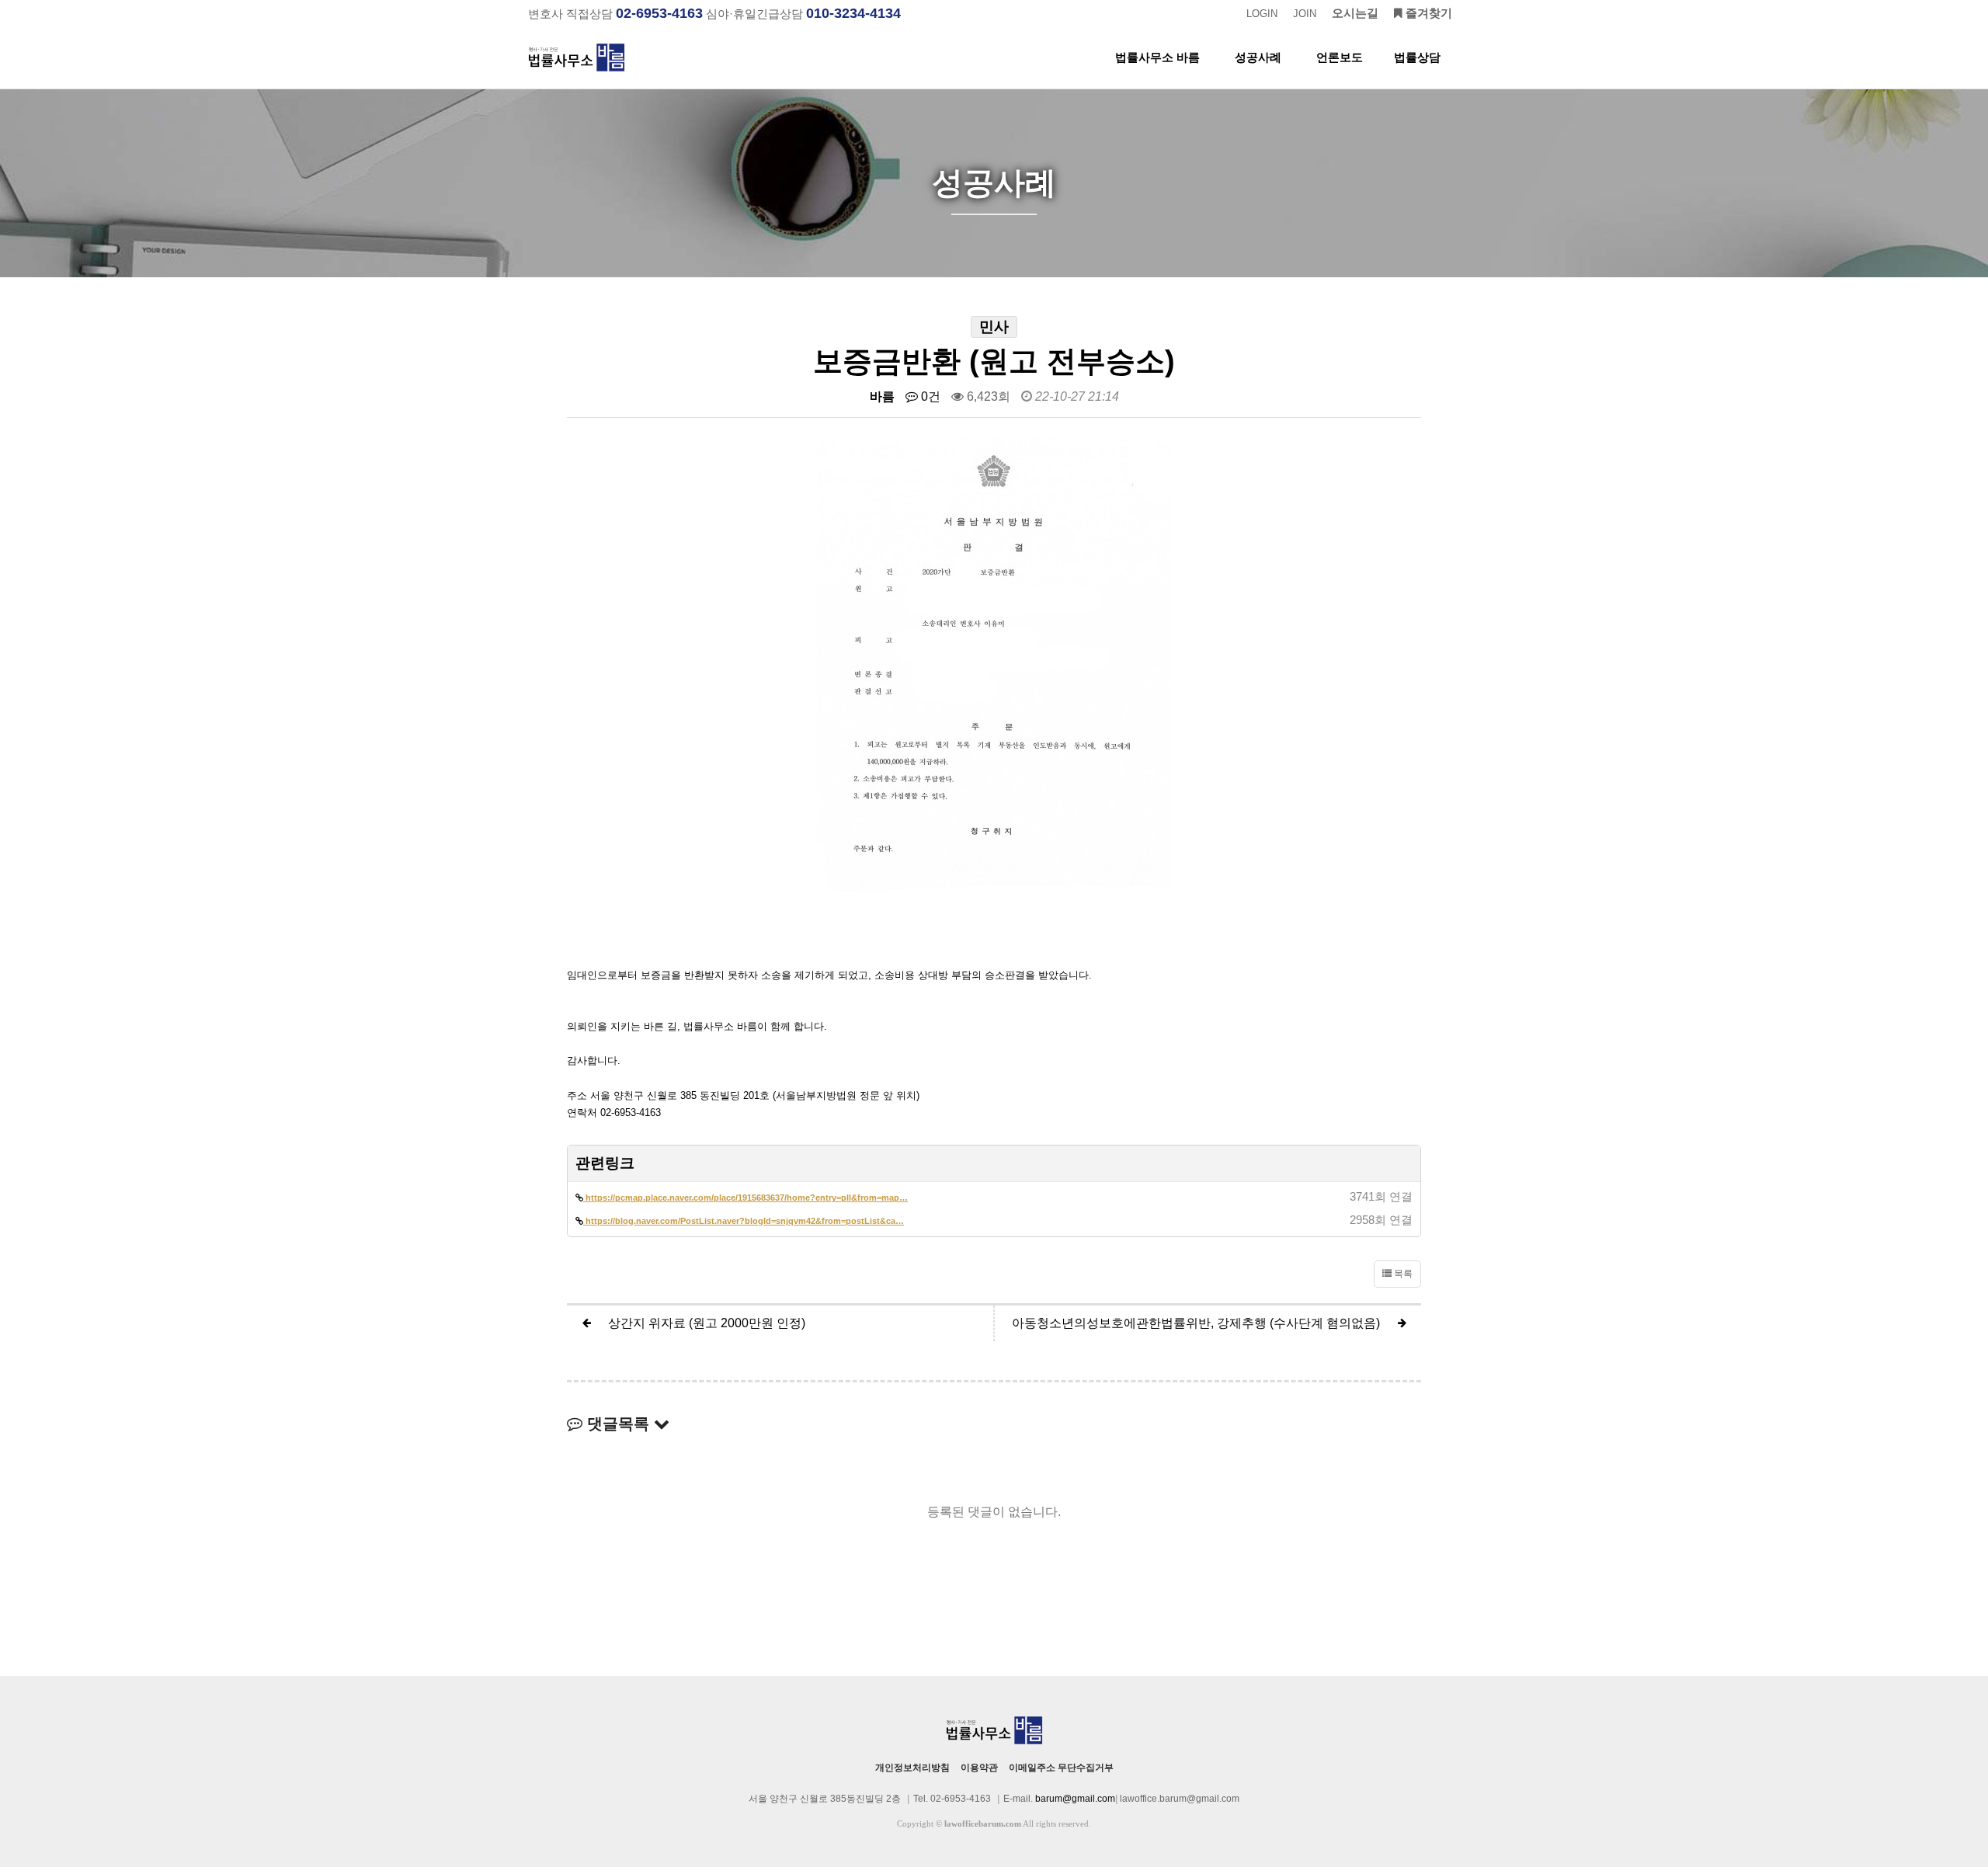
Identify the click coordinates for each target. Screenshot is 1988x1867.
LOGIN (1262, 14)
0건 (929, 396)
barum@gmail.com (1075, 1799)
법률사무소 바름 (1157, 57)
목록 (1402, 1274)
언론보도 (1340, 57)
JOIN (1305, 14)
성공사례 (1258, 57)
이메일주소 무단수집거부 (1061, 1768)
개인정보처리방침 (912, 1768)
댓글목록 (618, 1424)
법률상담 (1417, 57)
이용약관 (979, 1768)
